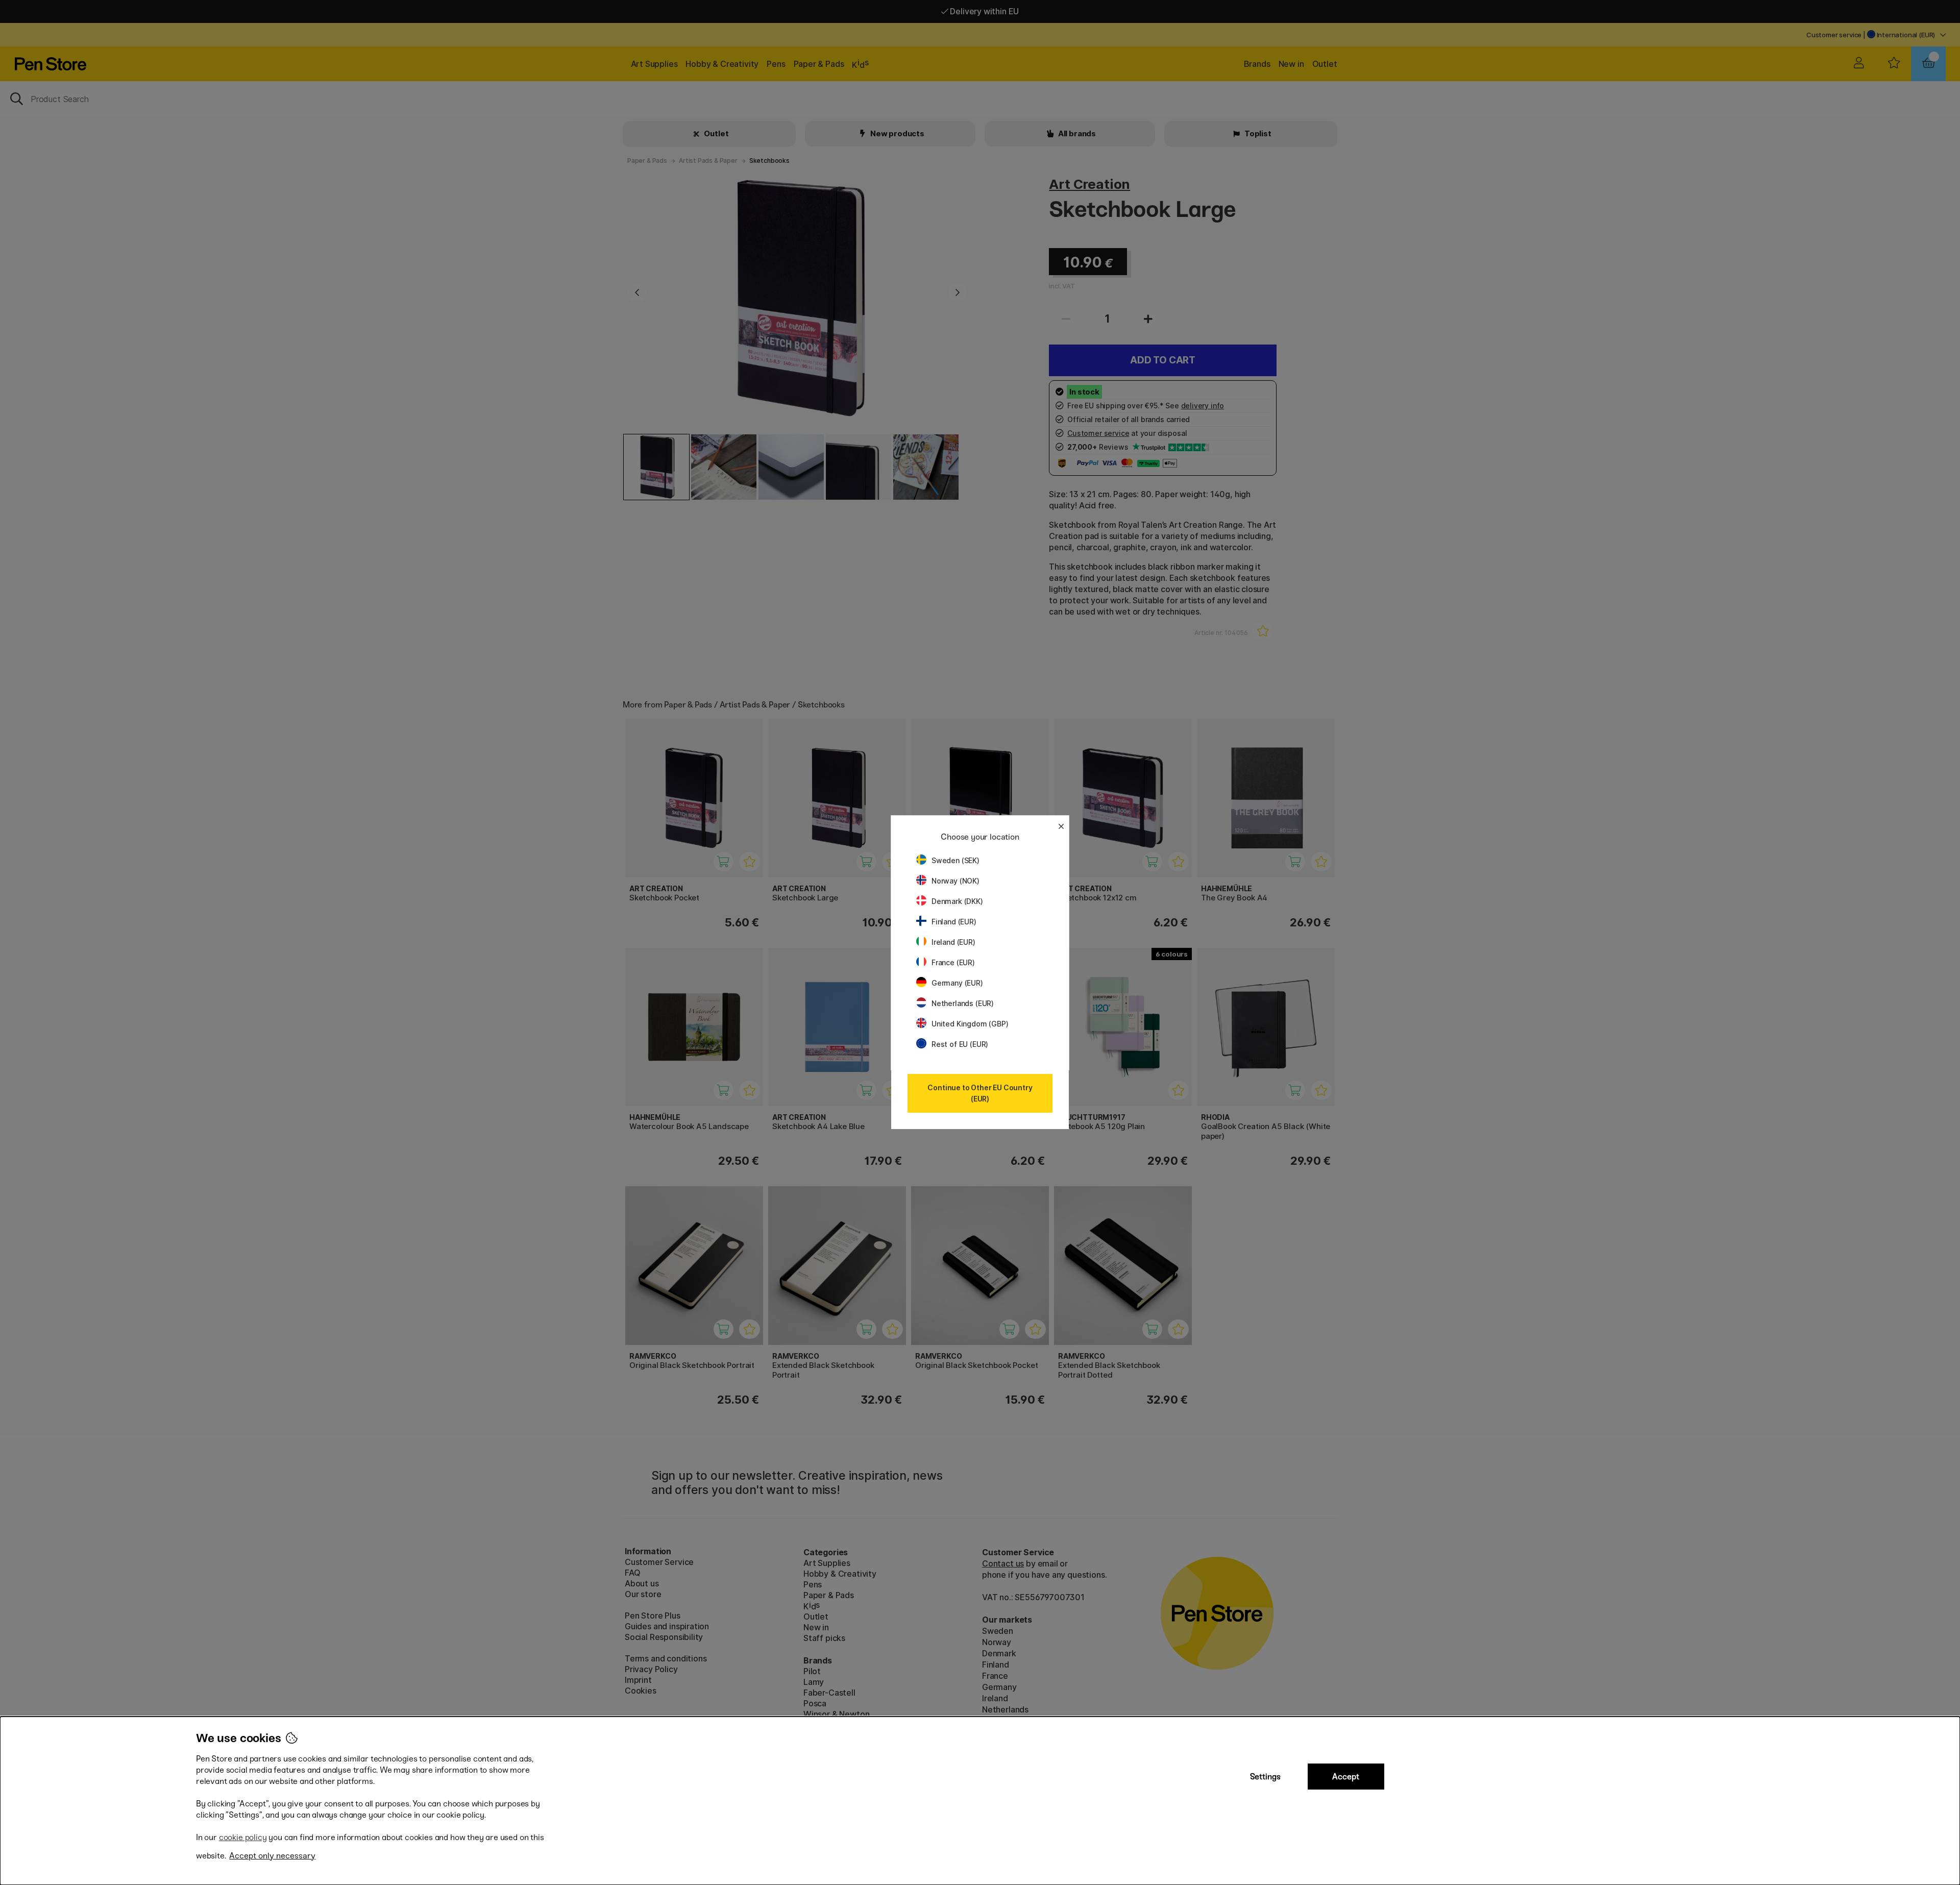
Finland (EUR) (954, 922)
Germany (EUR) (957, 983)
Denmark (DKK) (957, 901)
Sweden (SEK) (955, 860)
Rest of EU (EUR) (960, 1044)
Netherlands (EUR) (963, 1003)
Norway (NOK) (955, 881)
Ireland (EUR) (953, 942)
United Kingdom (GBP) (970, 1024)
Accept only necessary (272, 1856)
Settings (1265, 1777)
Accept (1346, 1777)
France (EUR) (953, 962)
